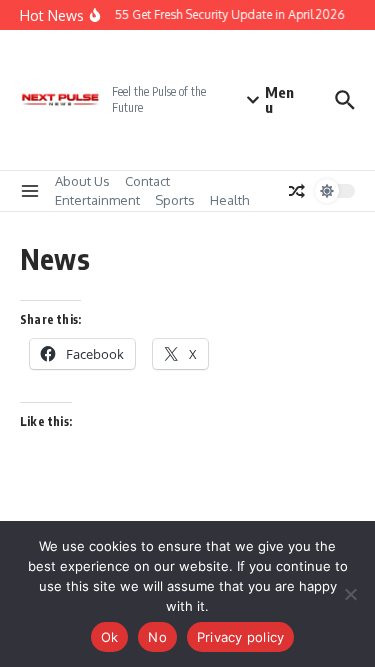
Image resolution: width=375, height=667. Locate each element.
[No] (350, 594)
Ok (110, 637)
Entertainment (97, 200)
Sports (175, 200)
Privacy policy (241, 637)
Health (229, 200)
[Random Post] (297, 191)
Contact (147, 181)
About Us (82, 181)
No (157, 637)
